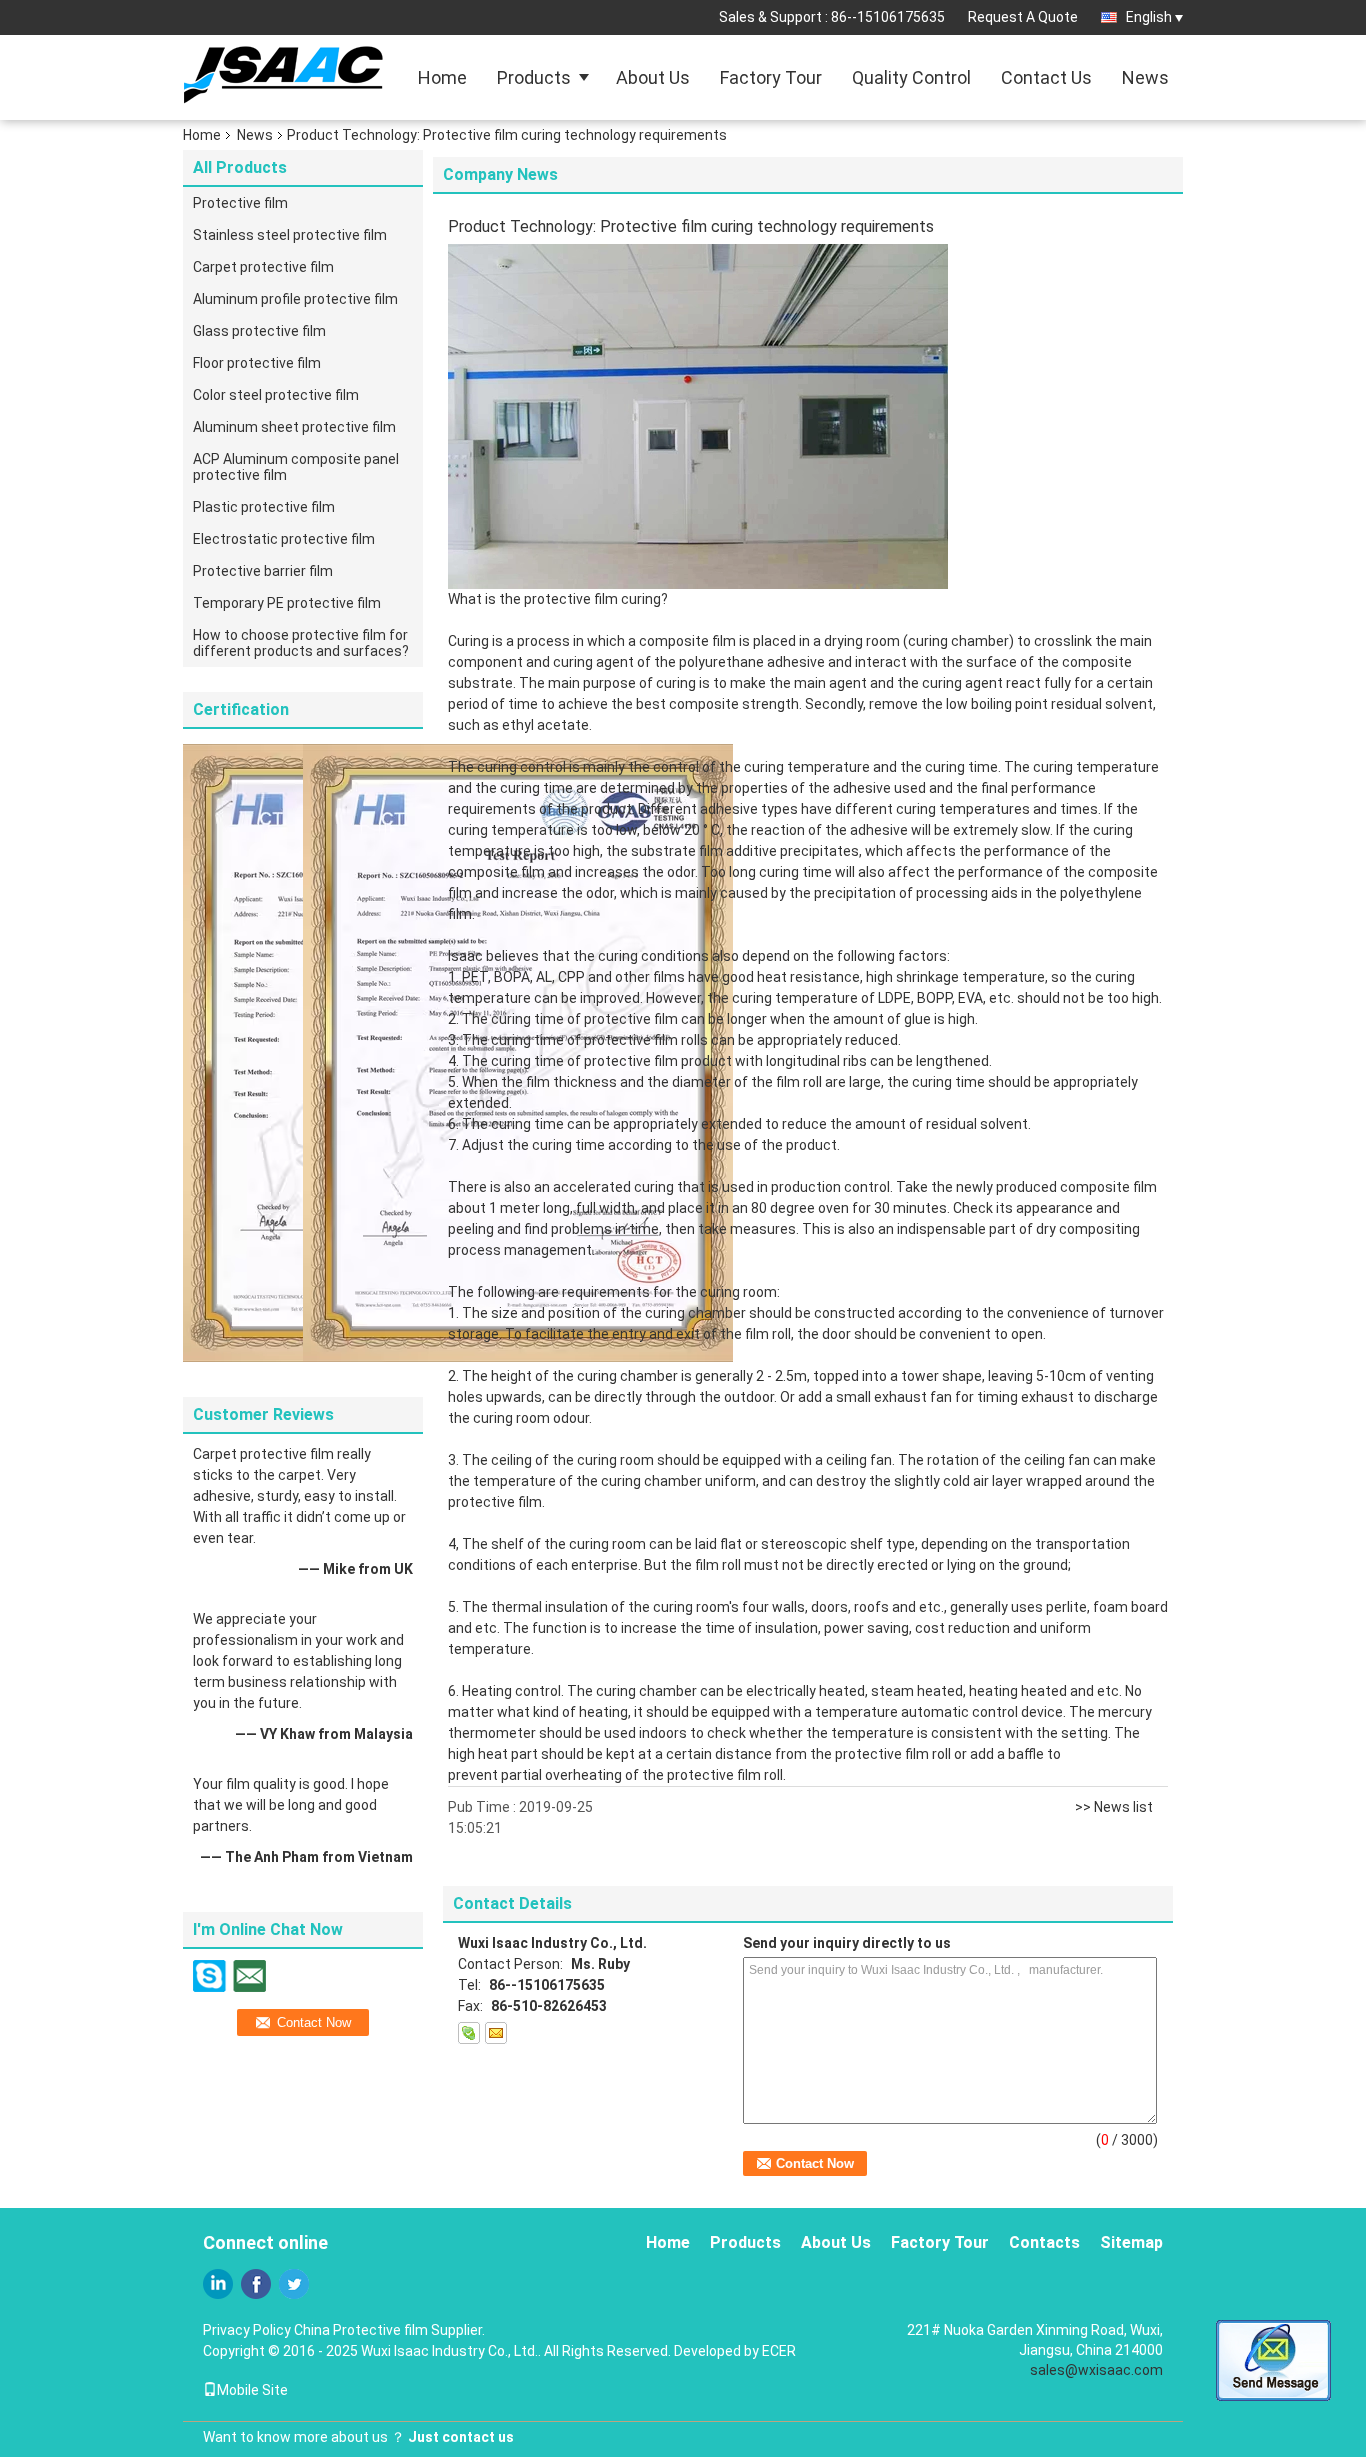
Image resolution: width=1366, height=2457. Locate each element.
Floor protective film (257, 363)
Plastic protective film (264, 507)
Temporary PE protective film (287, 603)
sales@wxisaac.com (1096, 2370)
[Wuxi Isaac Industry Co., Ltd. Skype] (469, 2033)
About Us (653, 77)
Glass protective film (259, 331)
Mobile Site (252, 2390)
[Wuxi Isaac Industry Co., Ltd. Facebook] (256, 2284)
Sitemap (1131, 2242)
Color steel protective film (276, 395)
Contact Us (1046, 77)
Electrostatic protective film (284, 539)
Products (534, 77)
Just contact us (461, 2437)
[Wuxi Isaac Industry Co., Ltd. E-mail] (496, 2033)
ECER (779, 2351)
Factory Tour (771, 77)
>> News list (1114, 1807)
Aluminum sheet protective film (294, 427)
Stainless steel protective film (290, 235)
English (1149, 17)
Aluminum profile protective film (295, 299)
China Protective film (361, 2330)
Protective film (240, 203)
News (1145, 77)
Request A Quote (1023, 17)
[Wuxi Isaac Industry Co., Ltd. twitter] (294, 2284)
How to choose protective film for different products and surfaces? (301, 643)
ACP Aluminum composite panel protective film (296, 467)
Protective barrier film (263, 571)
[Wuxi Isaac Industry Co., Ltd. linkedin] (218, 2284)
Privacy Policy (247, 2330)
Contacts (1044, 2242)
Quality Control (911, 77)
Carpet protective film (263, 267)
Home (442, 77)
